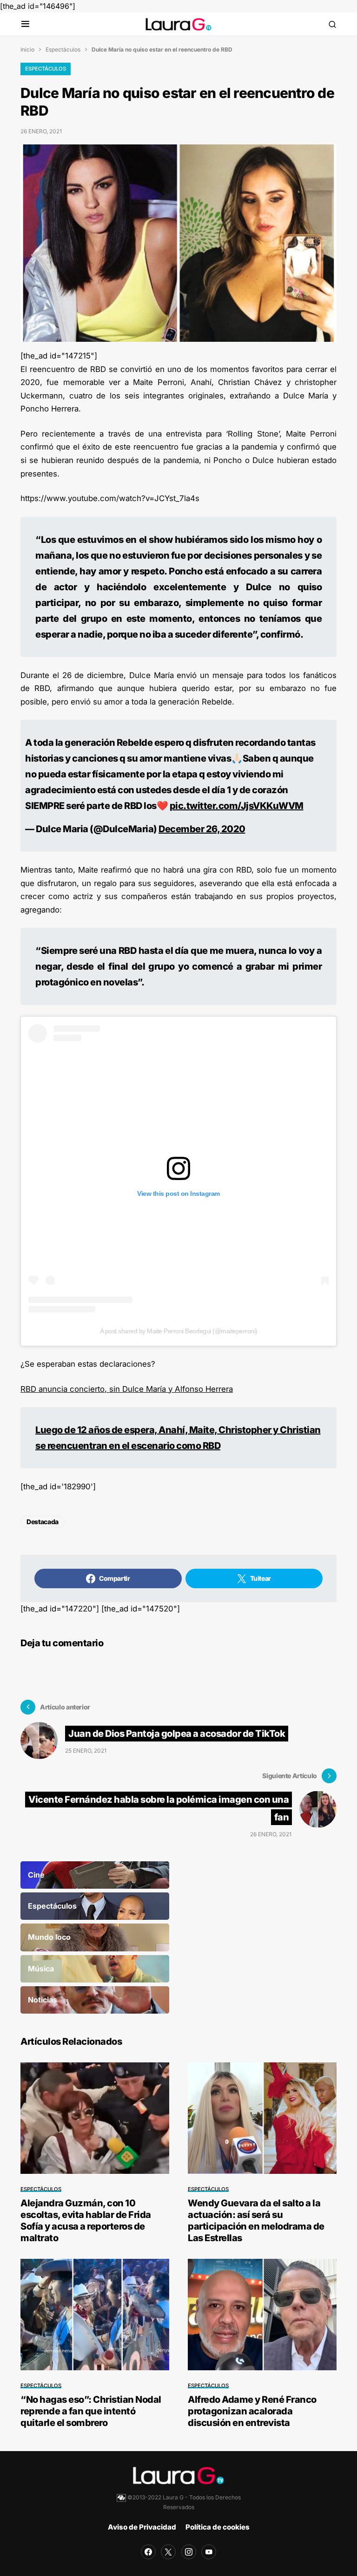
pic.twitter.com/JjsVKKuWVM (237, 806)
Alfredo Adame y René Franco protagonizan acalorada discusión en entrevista (252, 2411)
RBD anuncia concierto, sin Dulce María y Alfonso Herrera (127, 1389)
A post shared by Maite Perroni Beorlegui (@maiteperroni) (179, 1331)
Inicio (27, 49)
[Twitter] (168, 2552)
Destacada (43, 1522)
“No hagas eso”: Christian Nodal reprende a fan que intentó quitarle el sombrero (91, 2411)
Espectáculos (63, 49)
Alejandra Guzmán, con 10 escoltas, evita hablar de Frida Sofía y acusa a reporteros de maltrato (86, 2221)
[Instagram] (189, 2552)
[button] (25, 24)
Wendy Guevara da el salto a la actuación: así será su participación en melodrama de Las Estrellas (256, 2221)
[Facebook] (148, 2552)
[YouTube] (209, 2552)
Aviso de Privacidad (142, 2527)
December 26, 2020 (202, 829)
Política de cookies (218, 2527)
